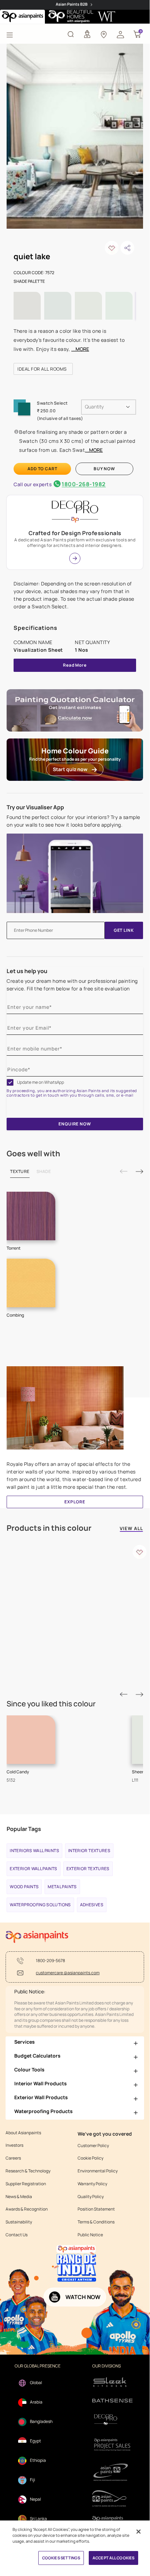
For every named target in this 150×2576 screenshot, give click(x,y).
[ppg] (112, 2472)
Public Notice (90, 2235)
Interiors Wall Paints (34, 1851)
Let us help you (27, 971)
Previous (124, 1171)
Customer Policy (93, 2146)
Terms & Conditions (96, 2222)
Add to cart (42, 469)
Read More (75, 665)
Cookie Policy (90, 2158)
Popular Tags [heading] (24, 1829)
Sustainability (19, 2222)
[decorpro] (112, 2420)
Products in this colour (49, 1528)
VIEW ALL (131, 1529)
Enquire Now (75, 1124)
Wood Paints (24, 1887)
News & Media (19, 2197)
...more (80, 349)
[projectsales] (112, 2444)
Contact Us (17, 2235)
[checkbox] (10, 1082)
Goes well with (33, 1154)
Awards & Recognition (27, 2209)
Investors (14, 2145)
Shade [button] (44, 1171)
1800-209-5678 (50, 1961)
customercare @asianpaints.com (68, 1973)
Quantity (94, 407)
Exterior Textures (88, 1869)
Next (139, 1171)
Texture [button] (20, 1171)
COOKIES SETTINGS (61, 2558)
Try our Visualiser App (35, 807)
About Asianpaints (23, 2133)
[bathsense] (112, 2401)
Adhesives (92, 1905)
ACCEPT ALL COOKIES (113, 2558)
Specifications (35, 628)
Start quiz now (70, 769)
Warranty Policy (92, 2184)
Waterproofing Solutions (40, 1905)
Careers (13, 2158)
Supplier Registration (26, 2184)
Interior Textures (89, 1851)
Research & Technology (28, 2171)
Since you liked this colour (51, 1704)
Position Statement (96, 2209)
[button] (120, 34)
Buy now (104, 469)
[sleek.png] (112, 2381)
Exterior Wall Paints (33, 1869)
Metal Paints (62, 1887)
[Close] (139, 2532)
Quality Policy (91, 2197)
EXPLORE (75, 1502)
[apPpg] (112, 2498)
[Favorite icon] (140, 1552)
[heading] (43, 369)
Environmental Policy (98, 2171)
